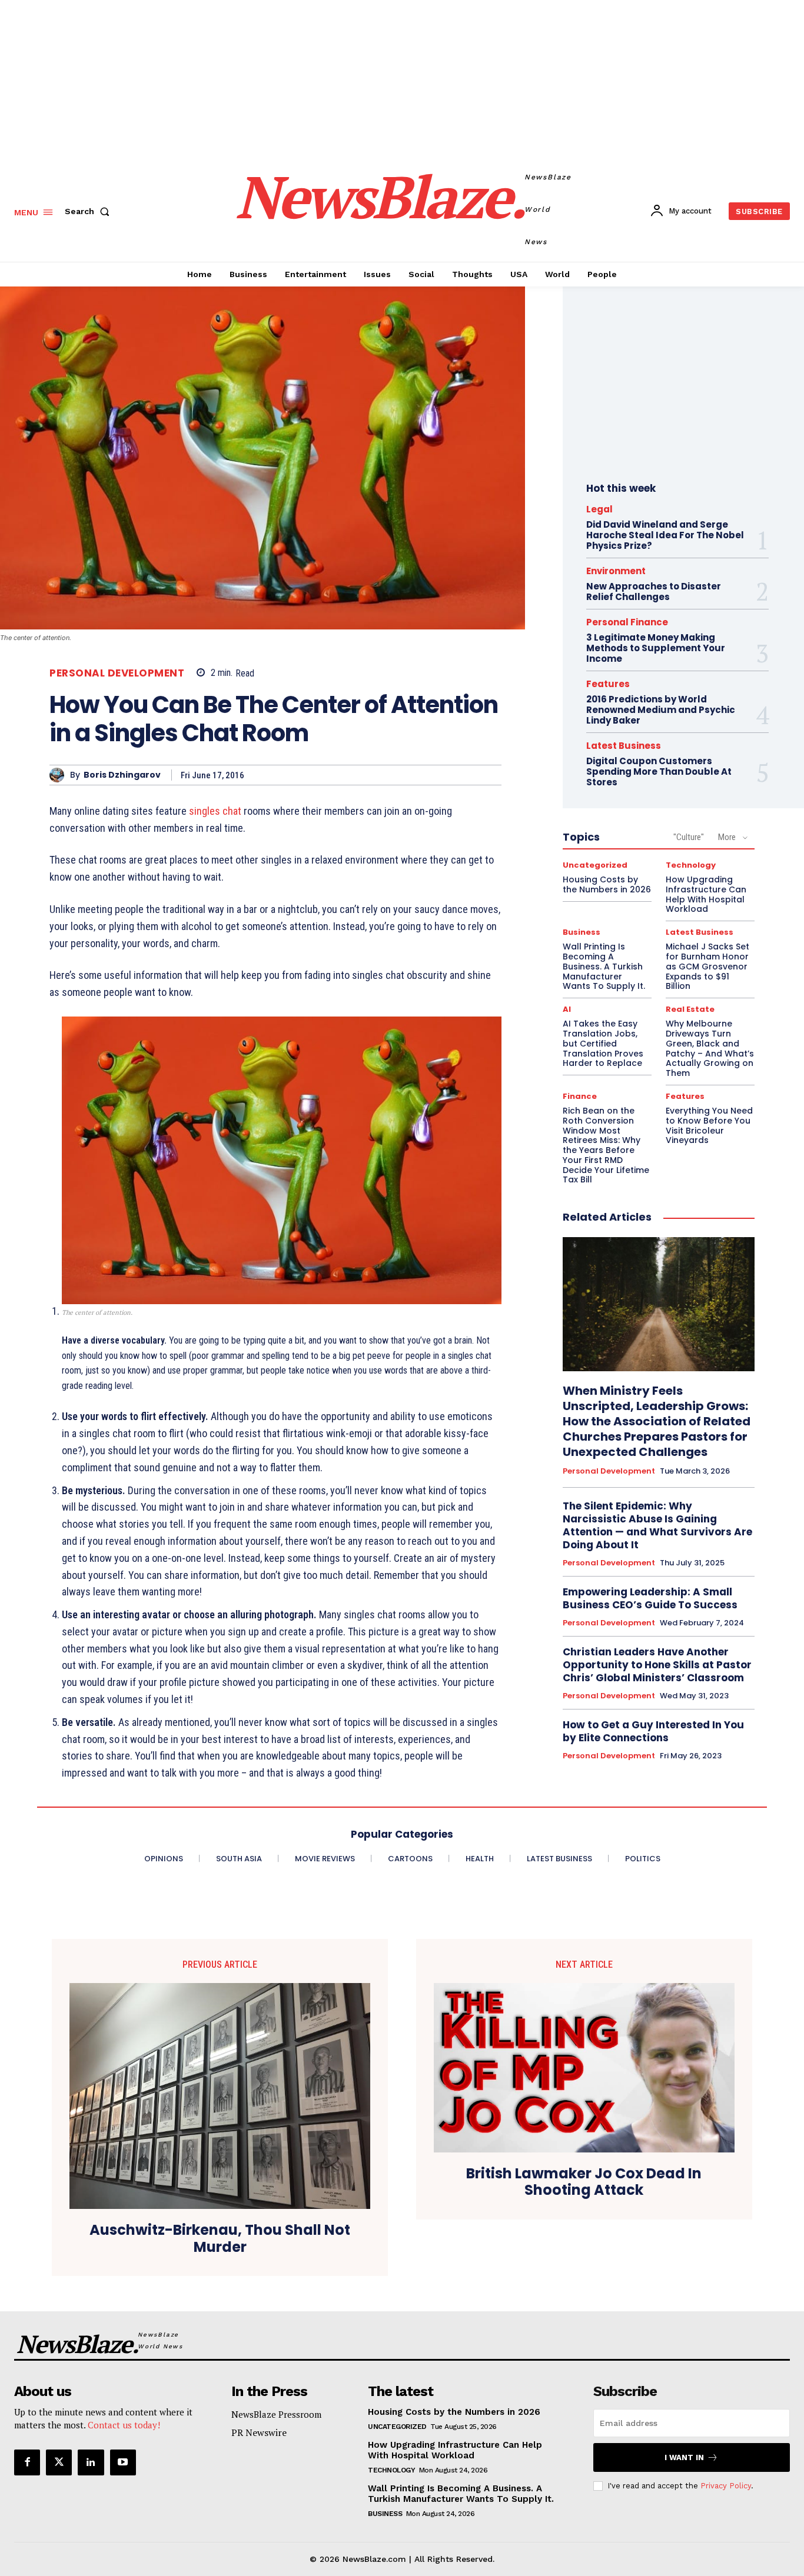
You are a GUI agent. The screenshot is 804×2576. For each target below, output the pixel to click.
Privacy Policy (726, 2486)
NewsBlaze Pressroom (276, 2414)
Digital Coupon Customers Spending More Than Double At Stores (659, 772)
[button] (89, 211)
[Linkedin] (91, 2462)
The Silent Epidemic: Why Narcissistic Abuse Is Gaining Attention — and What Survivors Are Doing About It (657, 1525)
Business (582, 932)
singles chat (215, 811)
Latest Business (624, 746)
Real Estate (690, 1009)
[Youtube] (123, 2462)
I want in (684, 2457)
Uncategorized (595, 865)
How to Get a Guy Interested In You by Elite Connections (653, 1731)
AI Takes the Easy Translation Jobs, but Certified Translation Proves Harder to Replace (603, 1043)
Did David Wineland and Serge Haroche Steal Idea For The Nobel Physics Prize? (665, 535)
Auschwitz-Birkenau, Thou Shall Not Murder (220, 2239)
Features (608, 684)
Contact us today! (124, 2425)
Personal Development (117, 673)
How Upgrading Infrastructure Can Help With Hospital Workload (455, 2450)
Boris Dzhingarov (122, 775)
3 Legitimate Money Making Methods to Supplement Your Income (656, 648)
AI (567, 1009)
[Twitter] (59, 2462)
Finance (580, 1096)
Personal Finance (627, 622)
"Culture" (689, 837)
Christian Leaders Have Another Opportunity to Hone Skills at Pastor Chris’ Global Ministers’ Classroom (657, 1665)
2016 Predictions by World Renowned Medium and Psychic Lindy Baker (661, 710)
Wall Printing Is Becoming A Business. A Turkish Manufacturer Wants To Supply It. (604, 966)
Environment (616, 571)
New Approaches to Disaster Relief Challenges (654, 591)
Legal (599, 509)
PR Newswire (259, 2432)
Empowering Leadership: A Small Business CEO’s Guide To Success (650, 1598)
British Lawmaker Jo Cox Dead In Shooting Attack (584, 2182)
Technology (691, 865)
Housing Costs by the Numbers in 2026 (607, 884)
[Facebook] (27, 2462)
